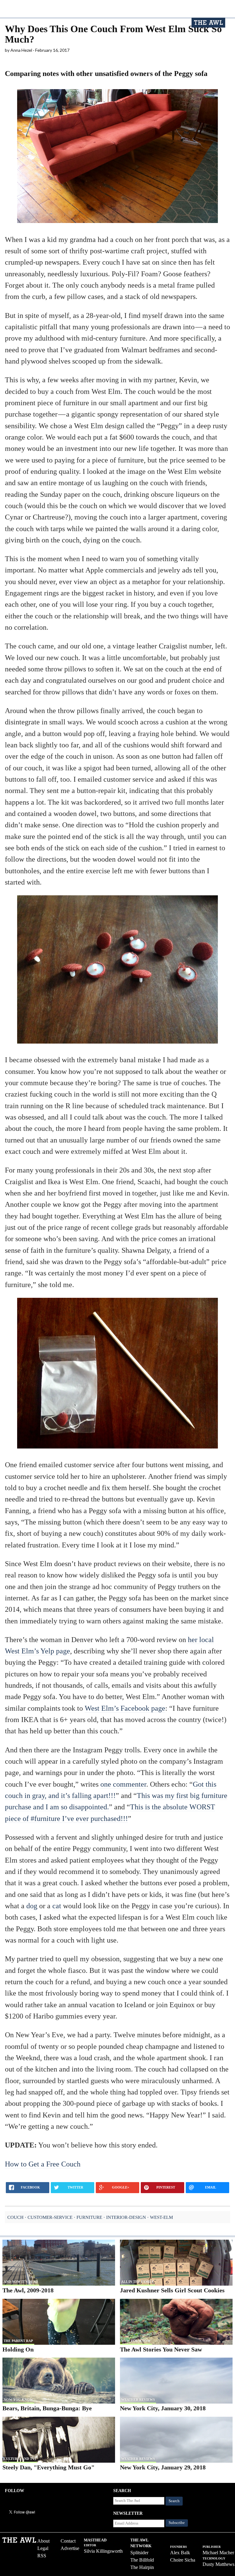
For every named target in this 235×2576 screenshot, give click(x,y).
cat (57, 1906)
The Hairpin (142, 2567)
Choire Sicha (183, 2560)
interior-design (126, 2217)
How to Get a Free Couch (43, 2164)
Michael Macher (218, 2553)
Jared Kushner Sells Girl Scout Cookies (172, 2290)
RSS (42, 2556)
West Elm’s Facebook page (125, 1708)
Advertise (70, 2548)
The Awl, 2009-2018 (28, 2290)
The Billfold (142, 2560)
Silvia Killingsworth (103, 2551)
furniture (89, 2217)
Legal (43, 2548)
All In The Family (138, 2282)
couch (15, 2217)
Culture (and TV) (20, 2459)
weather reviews (138, 2400)
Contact (68, 2541)
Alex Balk (180, 2553)
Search (174, 2501)
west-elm (161, 2217)
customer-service (50, 2217)
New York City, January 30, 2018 (163, 2408)
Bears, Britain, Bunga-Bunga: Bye (47, 2408)
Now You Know (136, 2341)
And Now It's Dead (21, 2282)
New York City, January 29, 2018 (163, 2467)
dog (32, 1906)
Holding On (18, 2349)
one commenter (123, 1784)
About (43, 2541)
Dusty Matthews (218, 2564)
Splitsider (139, 2553)
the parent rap (18, 2341)
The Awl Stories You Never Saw (161, 2349)
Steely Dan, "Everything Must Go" (48, 2467)
